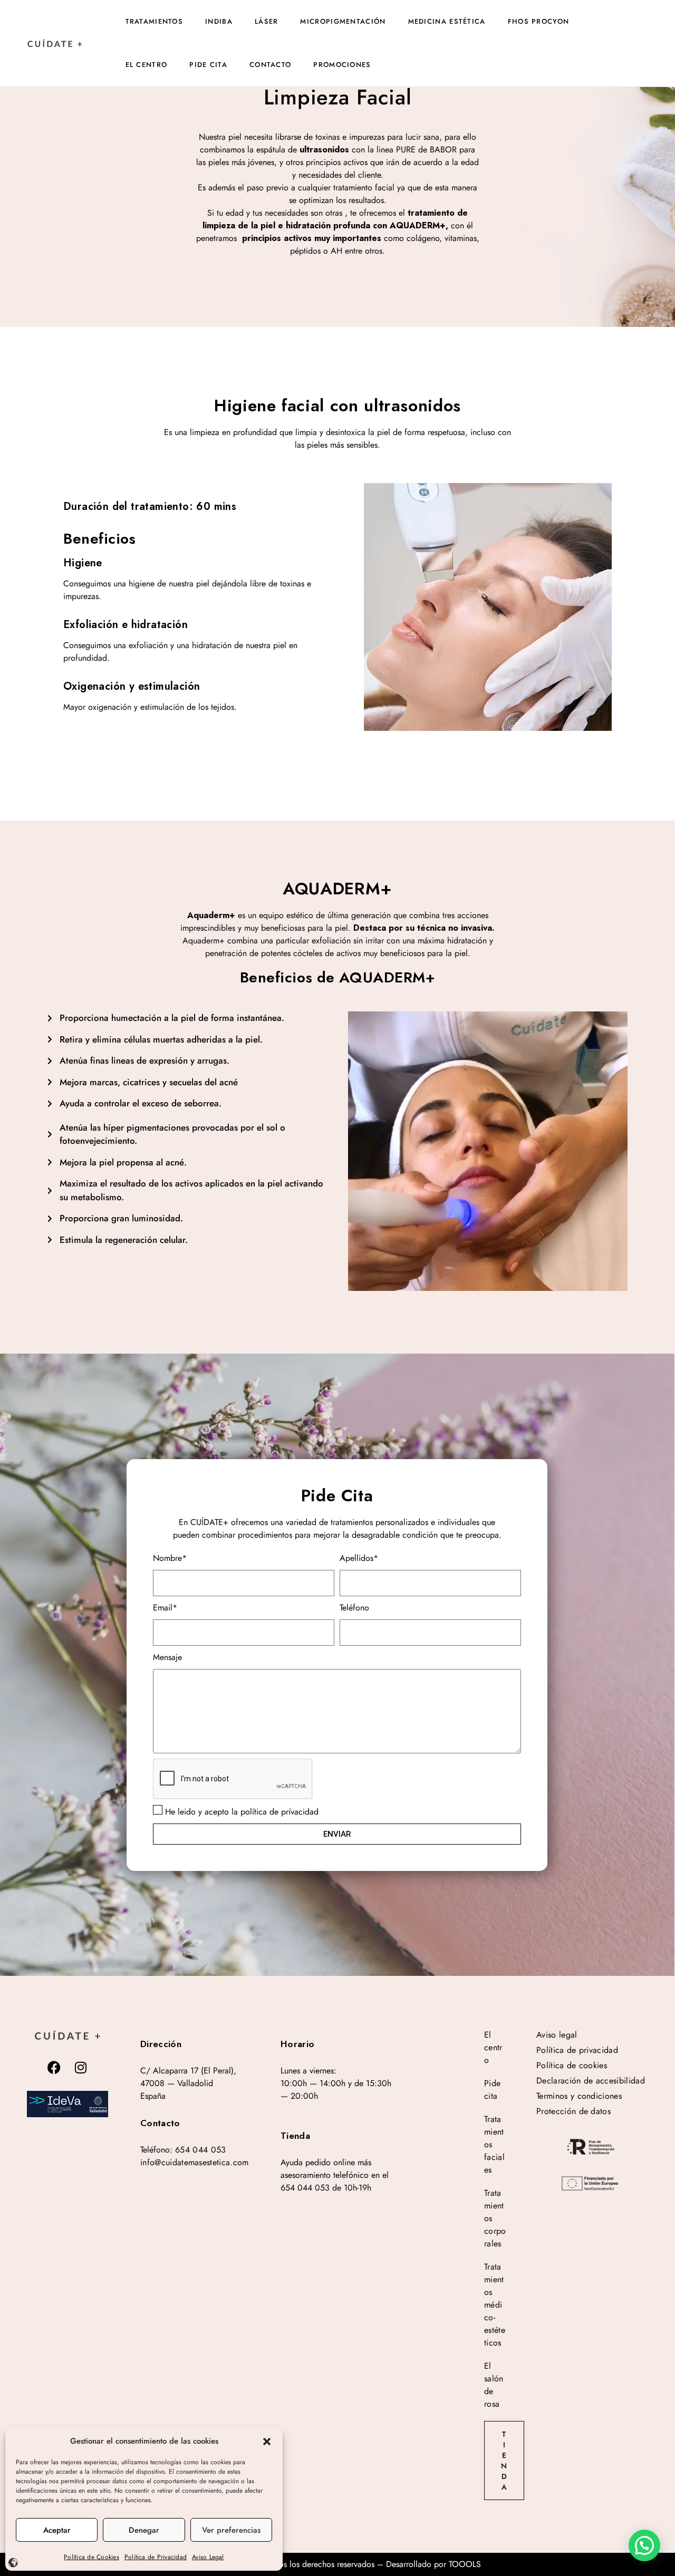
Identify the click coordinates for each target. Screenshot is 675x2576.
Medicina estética (447, 21)
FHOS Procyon (539, 21)
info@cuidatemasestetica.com (195, 2162)
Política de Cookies (91, 2557)
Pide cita (208, 65)
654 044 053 (201, 2150)
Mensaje (167, 1657)
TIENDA (504, 2461)
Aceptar (57, 2530)
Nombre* (170, 1558)
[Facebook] (54, 2067)
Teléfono (354, 1608)
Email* (165, 1608)
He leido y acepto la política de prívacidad (242, 1812)
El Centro (147, 65)
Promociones (342, 65)
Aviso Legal (208, 2557)
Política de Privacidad (156, 2557)
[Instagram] (81, 2067)
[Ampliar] (67, 2104)
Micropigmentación (343, 21)
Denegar (144, 2530)
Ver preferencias (231, 2530)
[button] (267, 2441)
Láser (267, 21)
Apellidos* (359, 1558)
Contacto (270, 65)
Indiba (219, 21)
